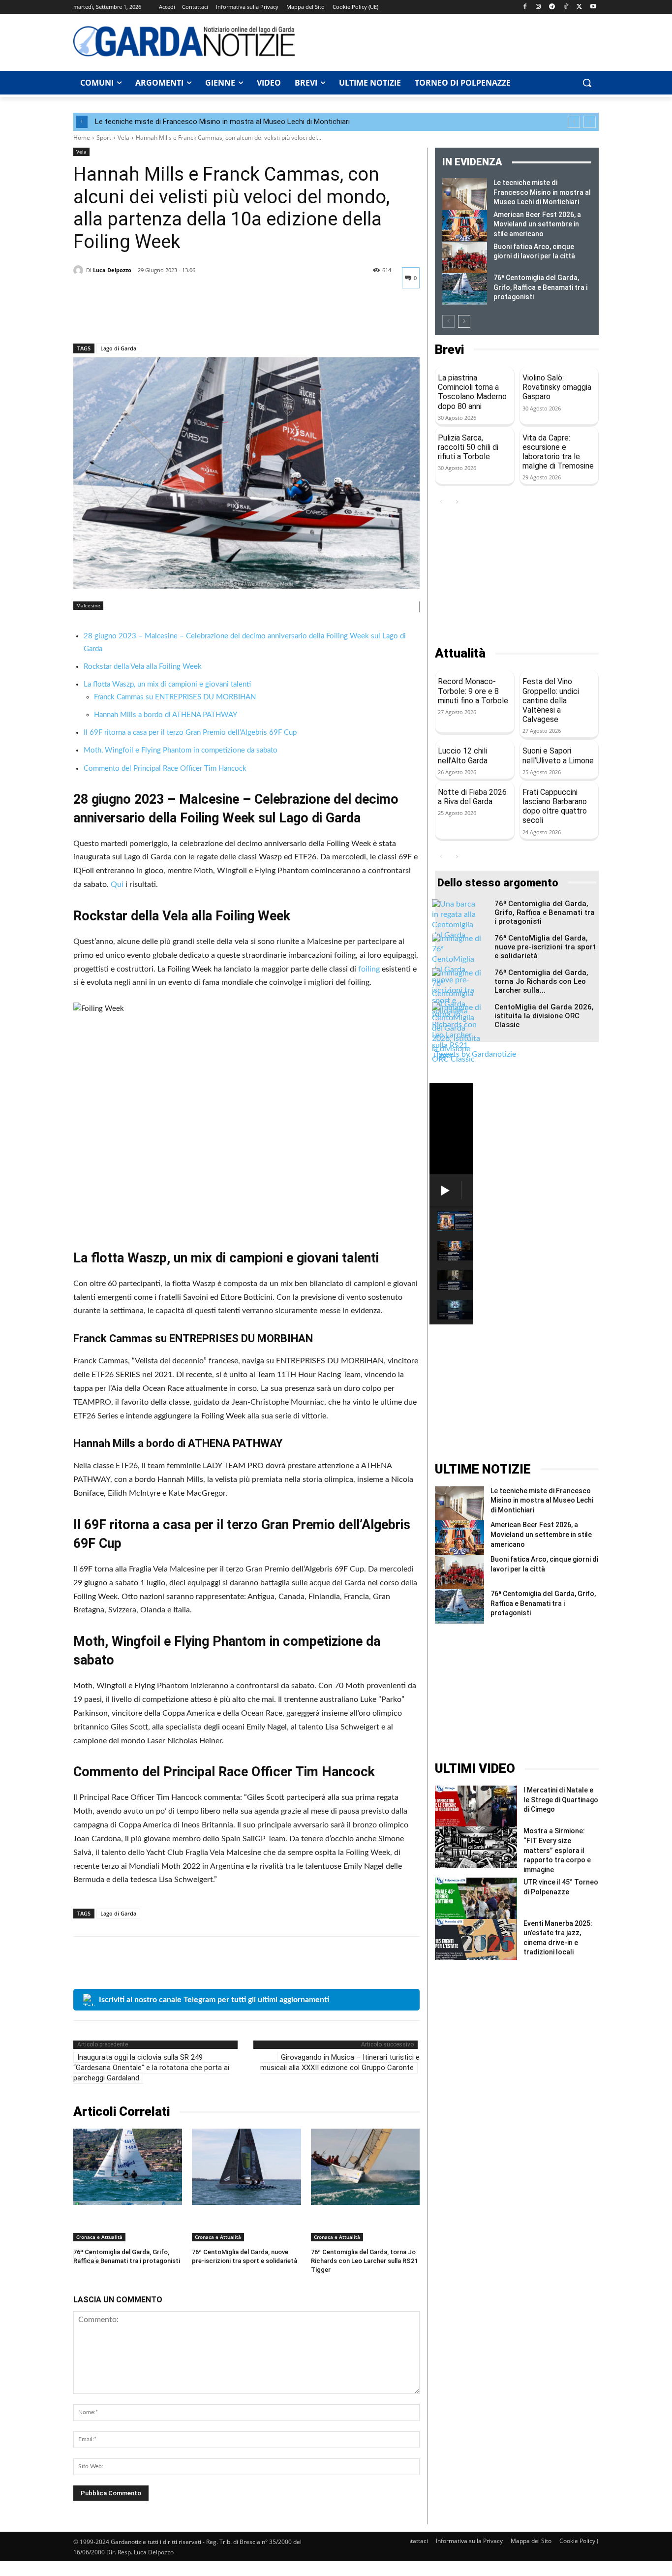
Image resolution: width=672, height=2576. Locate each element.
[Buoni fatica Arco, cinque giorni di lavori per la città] (465, 258)
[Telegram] (552, 7)
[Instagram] (538, 7)
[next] (590, 122)
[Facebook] (525, 7)
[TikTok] (566, 7)
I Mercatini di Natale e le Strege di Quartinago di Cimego (561, 1800)
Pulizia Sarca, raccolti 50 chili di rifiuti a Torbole (468, 447)
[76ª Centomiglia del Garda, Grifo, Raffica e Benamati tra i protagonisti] (128, 2167)
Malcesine (88, 605)
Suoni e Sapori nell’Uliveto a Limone (558, 755)
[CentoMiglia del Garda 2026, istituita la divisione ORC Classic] (457, 1034)
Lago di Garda (118, 348)
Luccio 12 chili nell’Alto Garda (463, 755)
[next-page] (464, 321)
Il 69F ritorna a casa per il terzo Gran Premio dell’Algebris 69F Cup (190, 733)
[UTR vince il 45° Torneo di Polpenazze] (476, 1898)
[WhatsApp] (151, 318)
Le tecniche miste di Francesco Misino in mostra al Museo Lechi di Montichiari (222, 122)
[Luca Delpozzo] (80, 270)
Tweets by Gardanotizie (475, 1054)
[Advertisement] (452, 41)
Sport (104, 138)
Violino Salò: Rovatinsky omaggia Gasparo (557, 387)
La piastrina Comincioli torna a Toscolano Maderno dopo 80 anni (472, 392)
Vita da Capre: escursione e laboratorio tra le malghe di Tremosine (558, 452)
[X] (579, 7)
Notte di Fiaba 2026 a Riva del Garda (472, 797)
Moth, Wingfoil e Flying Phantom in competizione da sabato (181, 750)
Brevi (449, 350)
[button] (587, 83)
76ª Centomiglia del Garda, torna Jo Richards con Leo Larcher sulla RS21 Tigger (364, 2261)
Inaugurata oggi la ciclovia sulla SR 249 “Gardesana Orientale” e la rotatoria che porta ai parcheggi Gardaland (151, 2068)
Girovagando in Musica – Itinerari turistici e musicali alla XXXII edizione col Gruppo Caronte (340, 2062)
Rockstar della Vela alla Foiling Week (143, 667)
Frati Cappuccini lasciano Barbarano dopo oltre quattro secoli (555, 806)
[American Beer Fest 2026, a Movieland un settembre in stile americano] (465, 226)
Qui (118, 884)
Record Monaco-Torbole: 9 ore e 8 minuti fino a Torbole (473, 691)
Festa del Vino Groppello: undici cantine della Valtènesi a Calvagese (551, 700)
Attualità (460, 653)
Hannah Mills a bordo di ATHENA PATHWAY (166, 715)
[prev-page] (448, 321)
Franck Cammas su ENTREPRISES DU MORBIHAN (175, 697)
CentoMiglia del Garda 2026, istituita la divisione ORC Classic (544, 1016)
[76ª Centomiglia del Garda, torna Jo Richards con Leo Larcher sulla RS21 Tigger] (365, 2167)
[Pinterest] (128, 318)
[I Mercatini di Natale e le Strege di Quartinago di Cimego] (476, 1806)
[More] (174, 318)
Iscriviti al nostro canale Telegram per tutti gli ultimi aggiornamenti (214, 2000)
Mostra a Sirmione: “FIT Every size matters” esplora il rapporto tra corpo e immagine (557, 1850)
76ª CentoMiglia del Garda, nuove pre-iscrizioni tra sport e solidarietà (545, 947)
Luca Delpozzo (112, 270)
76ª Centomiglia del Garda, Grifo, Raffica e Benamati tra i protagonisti (540, 287)
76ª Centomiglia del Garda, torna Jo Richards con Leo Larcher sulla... (541, 981)
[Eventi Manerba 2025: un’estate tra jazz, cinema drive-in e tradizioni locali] (476, 1939)
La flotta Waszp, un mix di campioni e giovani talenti (167, 684)
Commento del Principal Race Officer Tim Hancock (165, 769)
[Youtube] (593, 7)
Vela (123, 138)
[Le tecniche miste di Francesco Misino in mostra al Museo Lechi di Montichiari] (465, 194)
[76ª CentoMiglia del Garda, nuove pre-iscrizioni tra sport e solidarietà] (246, 2167)
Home (82, 138)
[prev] (574, 122)
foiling (370, 969)
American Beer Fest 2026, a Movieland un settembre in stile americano (537, 224)
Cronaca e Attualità (99, 2237)
